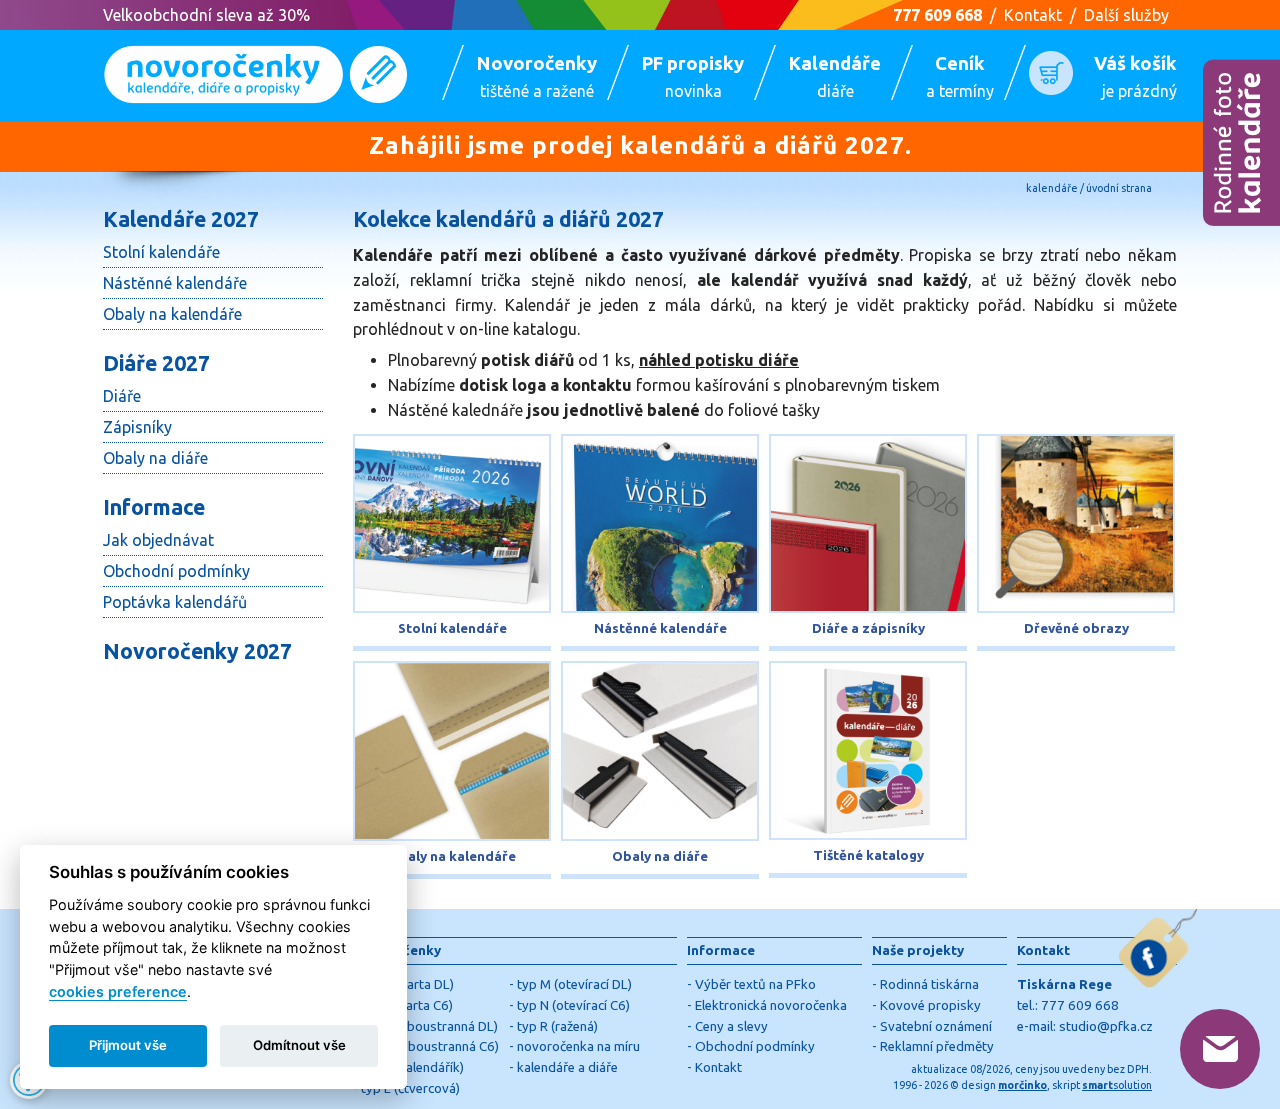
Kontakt (1033, 15)
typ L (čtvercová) (410, 1088)
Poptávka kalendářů (175, 602)
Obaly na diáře (155, 458)
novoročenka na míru (578, 1046)
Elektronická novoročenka (771, 1005)
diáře (835, 76)
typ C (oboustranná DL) (429, 1026)
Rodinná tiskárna (929, 984)
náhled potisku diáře (719, 360)
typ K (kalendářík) (412, 1067)
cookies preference (118, 991)
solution (1117, 1085)
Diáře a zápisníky (868, 628)
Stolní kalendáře (161, 252)
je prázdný (1135, 76)
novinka (693, 76)
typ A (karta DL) (407, 984)
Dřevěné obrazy (1076, 628)
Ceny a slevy (731, 1026)
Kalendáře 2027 (181, 219)
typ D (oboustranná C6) (430, 1046)
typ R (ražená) (557, 1026)
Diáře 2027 (156, 363)
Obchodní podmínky (176, 571)
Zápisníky (137, 427)
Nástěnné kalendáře (175, 283)
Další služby (1126, 15)
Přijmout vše (128, 1045)
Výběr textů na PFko (755, 984)
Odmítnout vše (299, 1045)
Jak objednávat (158, 540)
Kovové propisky (930, 1005)
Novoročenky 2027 (197, 651)
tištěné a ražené (537, 76)
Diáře (122, 396)
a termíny (960, 76)
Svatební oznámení (936, 1026)
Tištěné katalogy (868, 855)
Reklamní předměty (937, 1046)
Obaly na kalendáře (172, 314)
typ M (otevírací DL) (574, 984)
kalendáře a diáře (567, 1067)
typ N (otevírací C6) (573, 1005)
